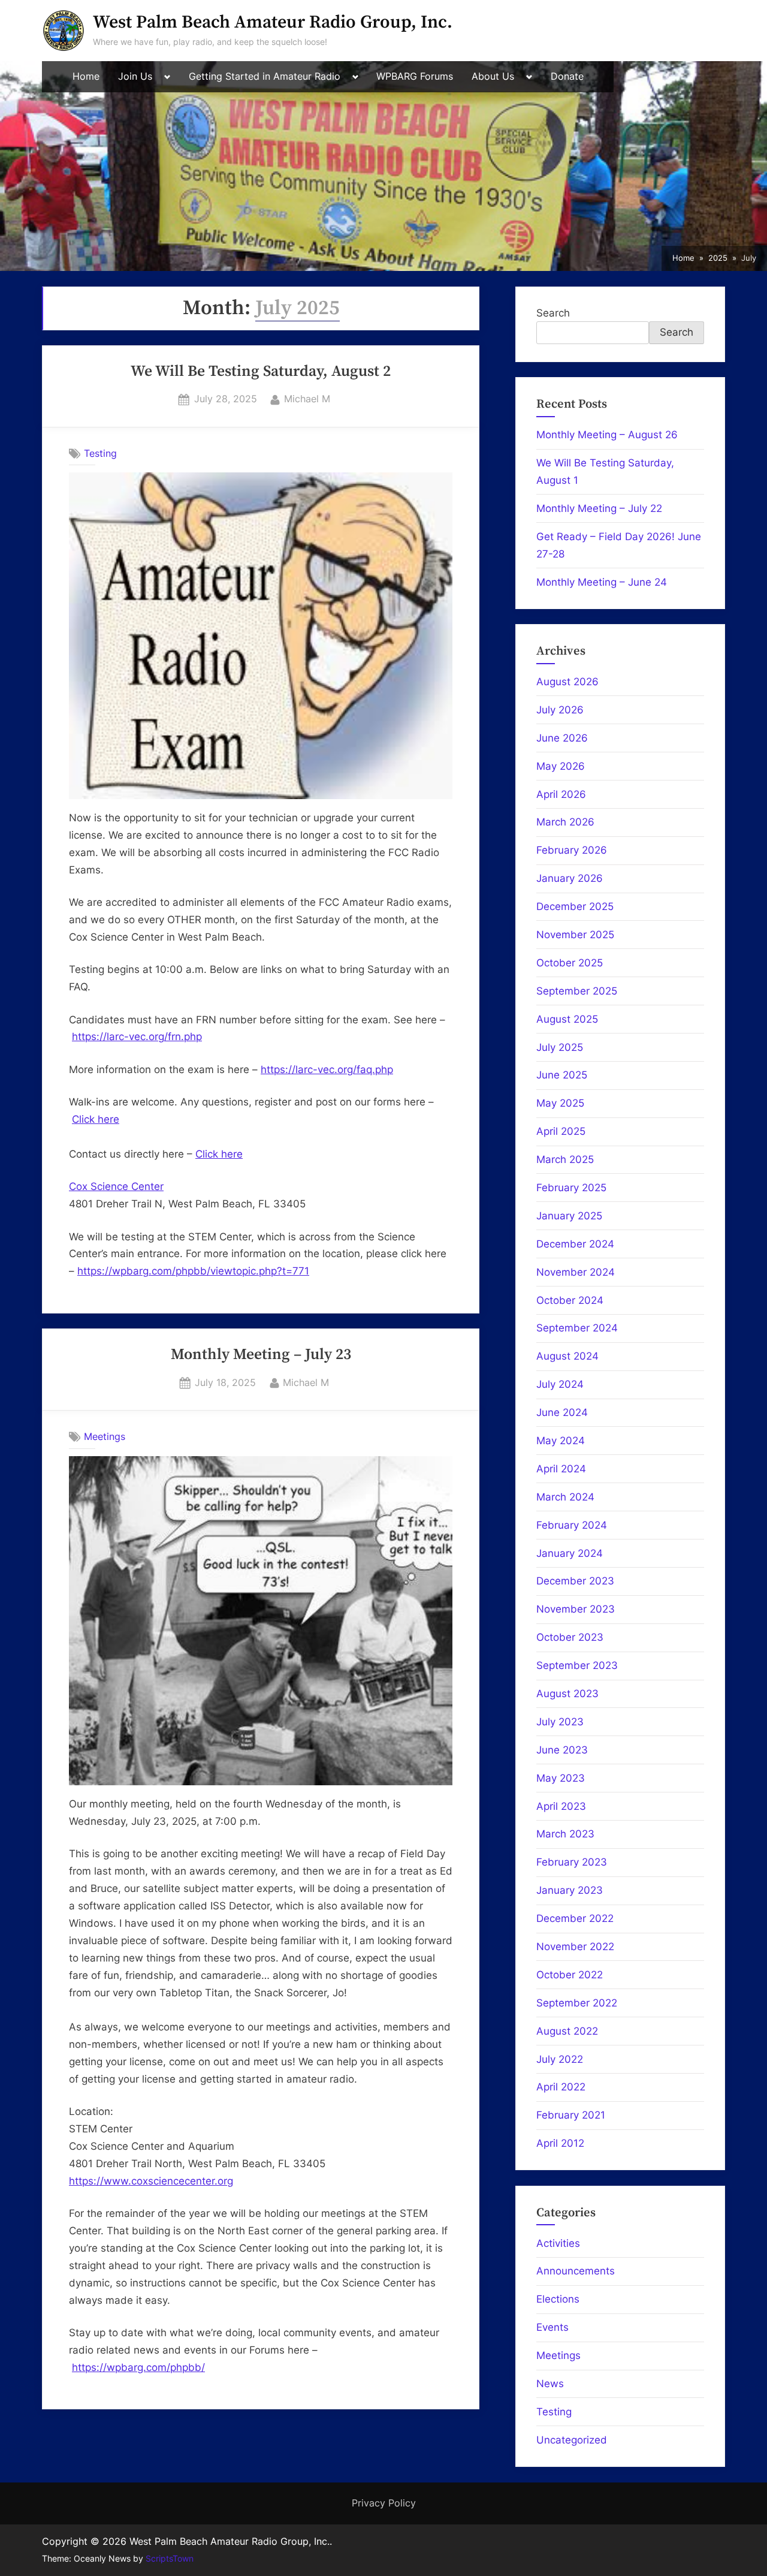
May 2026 (561, 766)
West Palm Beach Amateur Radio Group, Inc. (273, 22)
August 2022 (567, 2031)
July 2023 (560, 1722)
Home (86, 76)
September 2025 (577, 991)
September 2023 (577, 1665)
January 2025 (569, 1216)
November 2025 (575, 935)
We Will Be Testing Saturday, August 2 (261, 372)
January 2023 (570, 1890)
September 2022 (577, 2003)
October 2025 (570, 963)
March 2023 (565, 1834)
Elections (558, 2299)
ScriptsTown (170, 2559)
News (550, 2384)
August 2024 (567, 1356)
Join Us (135, 76)
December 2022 (575, 1918)
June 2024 (562, 1412)
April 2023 (561, 1806)
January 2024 (570, 1553)
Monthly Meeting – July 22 (599, 508)
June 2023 (562, 1750)
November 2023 (576, 1609)
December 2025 (575, 906)
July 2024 (560, 1384)
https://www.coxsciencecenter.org (151, 2181)
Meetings (105, 1436)
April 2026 (561, 794)
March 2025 (565, 1159)
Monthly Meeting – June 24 (602, 582)
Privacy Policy (384, 2503)
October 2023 (570, 1637)
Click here (96, 1119)
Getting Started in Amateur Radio (265, 76)
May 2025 (560, 1103)
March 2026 (565, 822)
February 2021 (571, 2115)
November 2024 (576, 1272)
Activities (558, 2243)
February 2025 (571, 1188)
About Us (493, 76)
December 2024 (575, 1244)
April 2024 (561, 1469)
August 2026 (567, 682)
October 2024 (570, 1300)
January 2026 (570, 878)
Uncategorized (572, 2440)
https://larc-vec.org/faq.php (327, 1069)
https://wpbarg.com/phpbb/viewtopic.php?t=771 (193, 1271)
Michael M (307, 398)
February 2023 (572, 1862)
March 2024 (565, 1497)
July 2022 (560, 2059)
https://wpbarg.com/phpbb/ (138, 2367)
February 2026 (572, 850)
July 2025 (560, 1047)
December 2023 (575, 1581)
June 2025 (562, 1075)
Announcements (576, 2271)
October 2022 (570, 1975)
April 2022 (561, 2087)
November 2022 (575, 1947)
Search (553, 313)
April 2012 (560, 2143)
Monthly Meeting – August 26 (607, 435)
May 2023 (561, 1778)
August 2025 (567, 1019)
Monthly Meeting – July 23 (261, 1355)
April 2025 (561, 1131)
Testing (100, 453)
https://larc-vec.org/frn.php (137, 1037)
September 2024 (577, 1328)
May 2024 (561, 1441)
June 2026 (562, 738)
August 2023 (567, 1694)
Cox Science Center (116, 1186)
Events (552, 2327)
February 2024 (572, 1525)
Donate (567, 76)
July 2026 (560, 710)
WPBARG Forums (415, 76)
